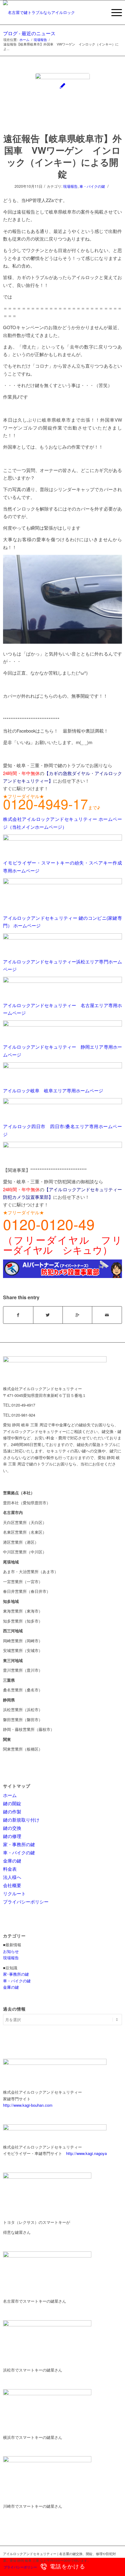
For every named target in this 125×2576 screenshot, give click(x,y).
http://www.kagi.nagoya (86, 2153)
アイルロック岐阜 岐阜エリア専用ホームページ (53, 1090)
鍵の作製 (12, 1811)
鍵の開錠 (12, 1803)
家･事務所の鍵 (16, 1974)
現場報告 (40, 40)
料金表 (10, 1869)
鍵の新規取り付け (21, 1820)
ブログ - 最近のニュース (29, 33)
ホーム (24, 40)
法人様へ (12, 1877)
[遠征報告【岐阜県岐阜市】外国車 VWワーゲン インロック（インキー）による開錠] (62, 100)
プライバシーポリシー (26, 1902)
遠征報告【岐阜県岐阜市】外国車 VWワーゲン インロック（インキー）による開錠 (62, 156)
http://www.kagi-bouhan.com (28, 2105)
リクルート (14, 1893)
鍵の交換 (12, 1828)
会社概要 (12, 1885)
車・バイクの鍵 (92, 186)
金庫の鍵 (12, 1861)
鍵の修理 (12, 1836)
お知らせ (11, 1951)
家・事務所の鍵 (19, 1844)
